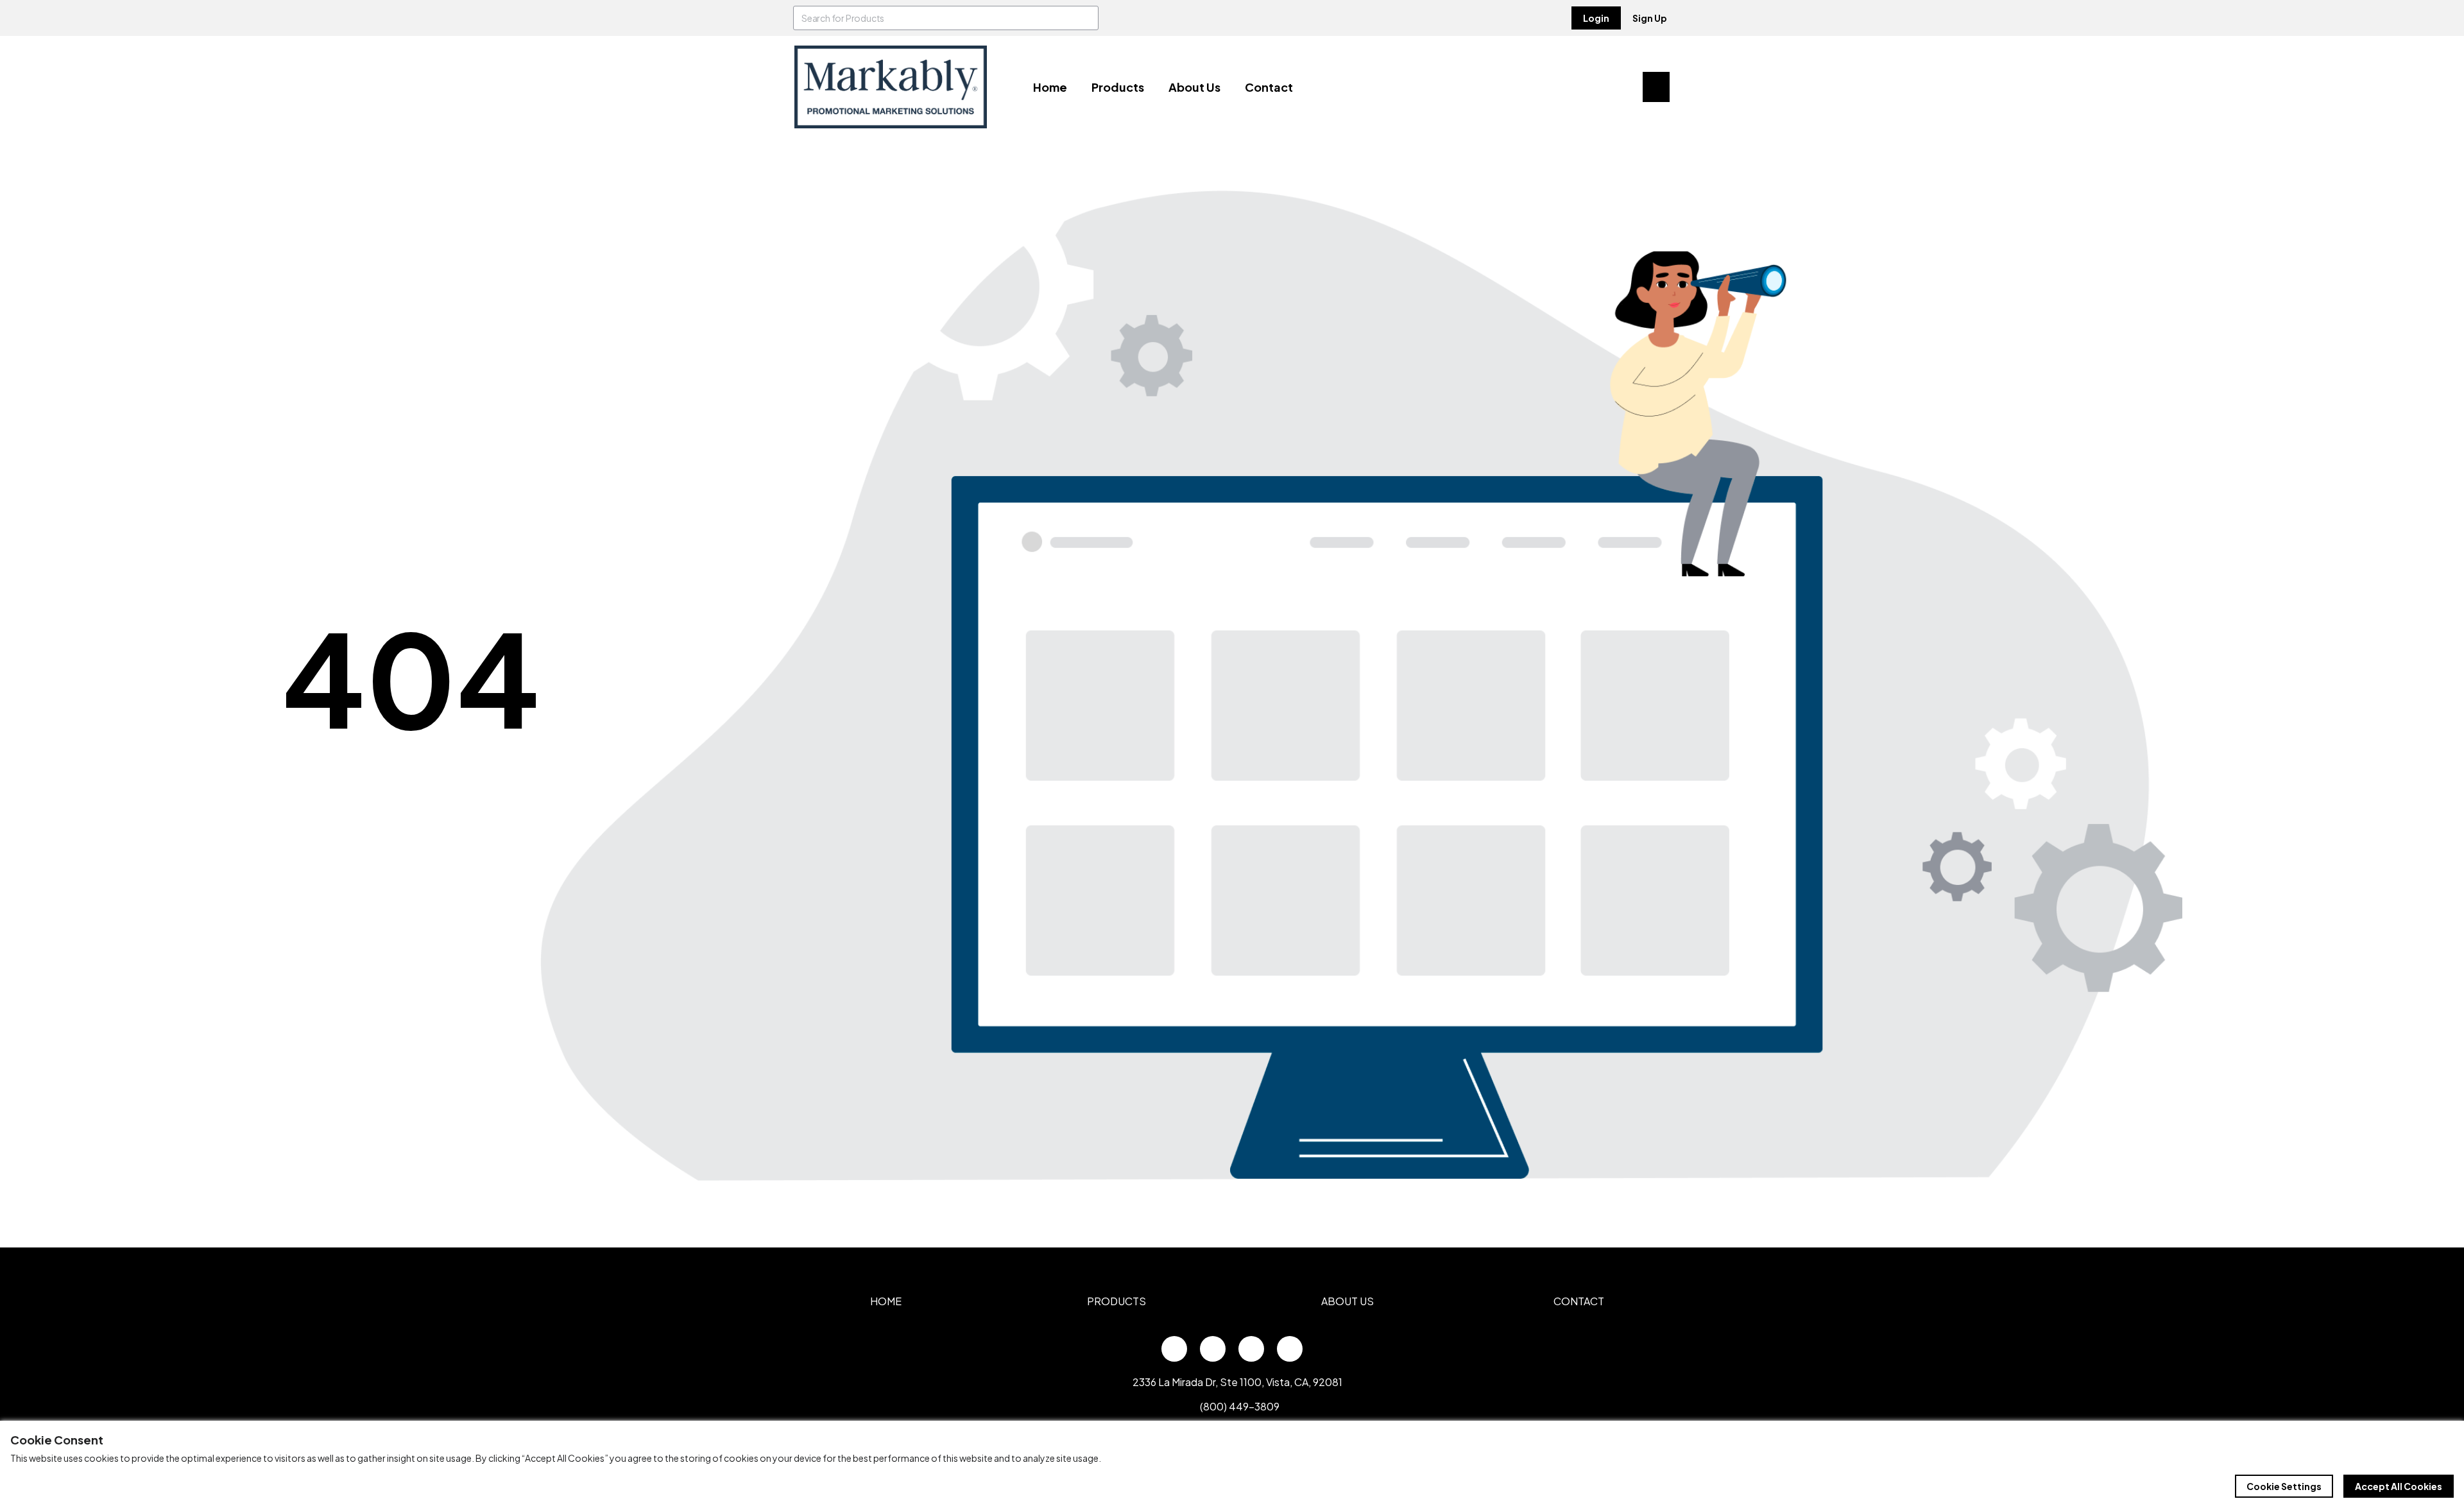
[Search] (1086, 18)
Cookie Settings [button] (2284, 1486)
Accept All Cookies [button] (2399, 1486)
